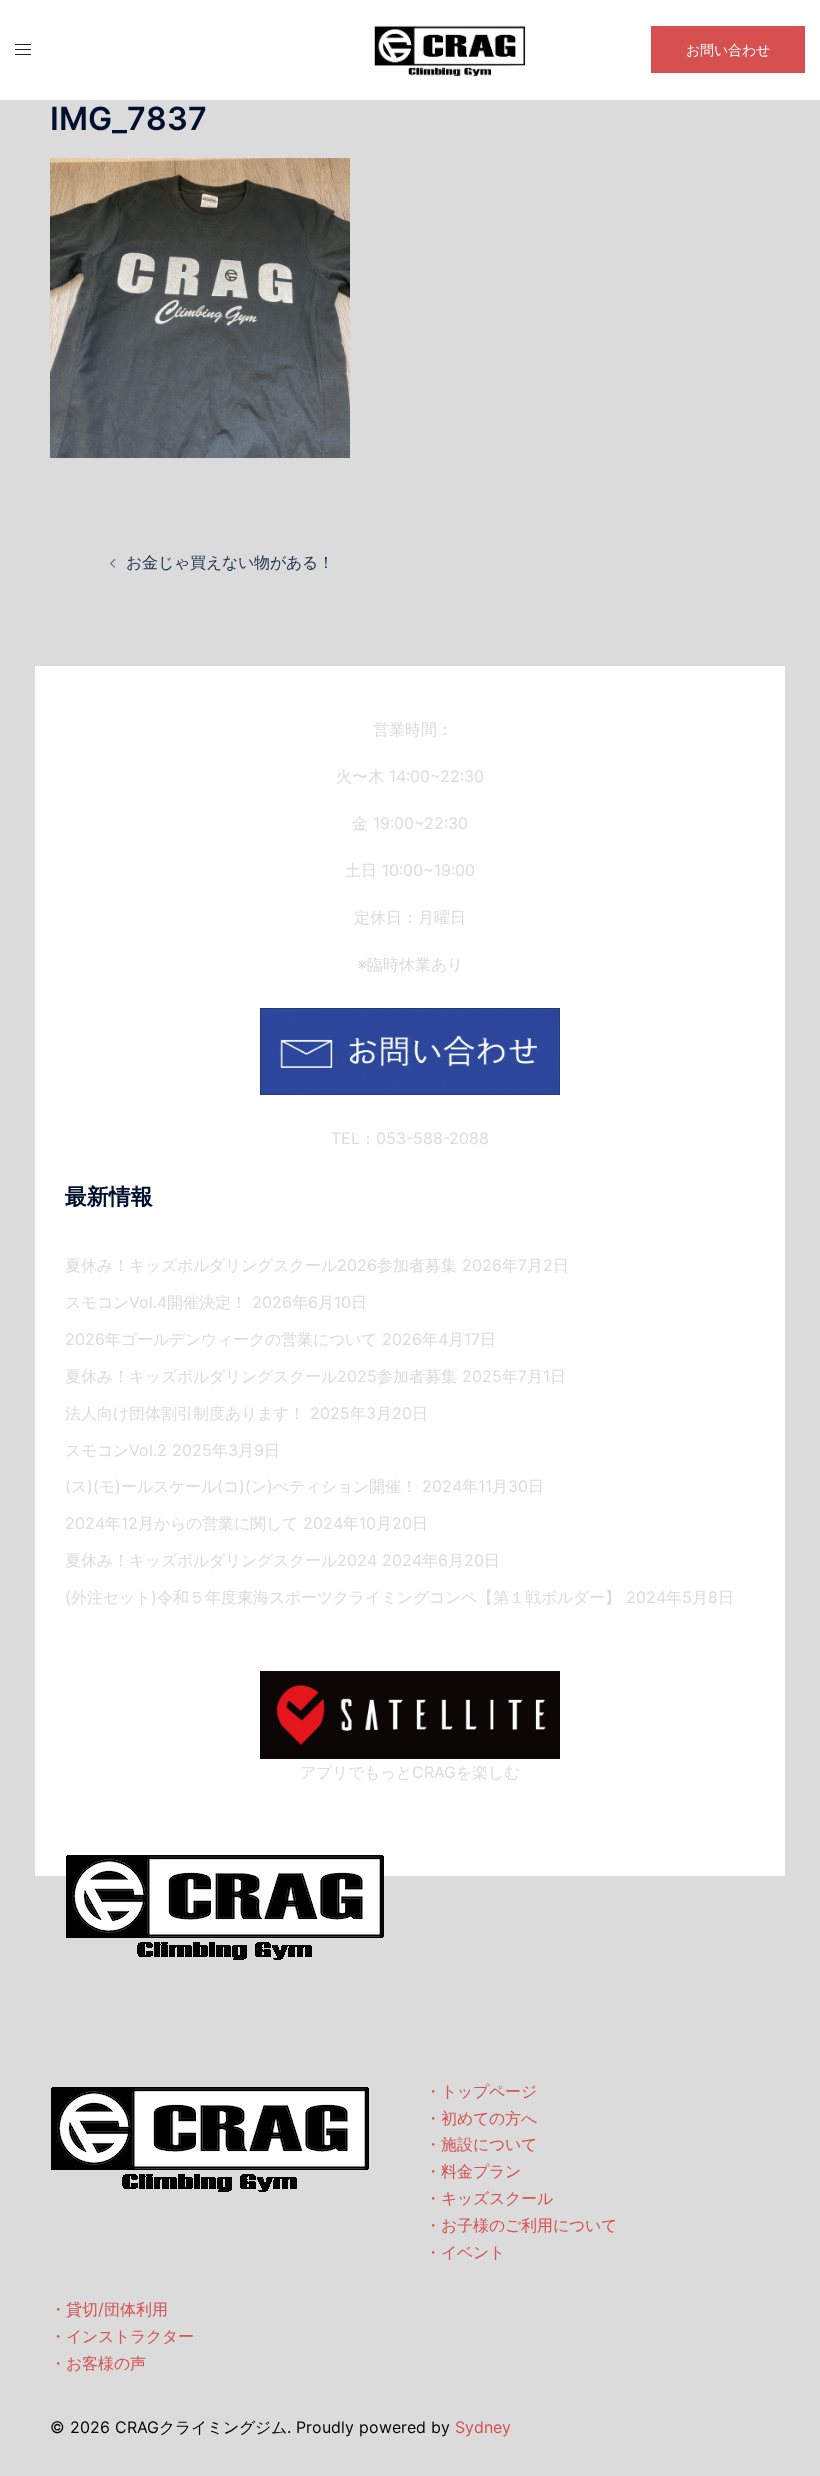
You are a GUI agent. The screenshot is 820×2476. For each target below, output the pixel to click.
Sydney (483, 2427)
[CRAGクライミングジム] (450, 48)
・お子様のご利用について (521, 2225)
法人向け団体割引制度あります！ (185, 1413)
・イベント (465, 2252)
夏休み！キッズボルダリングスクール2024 (221, 1560)
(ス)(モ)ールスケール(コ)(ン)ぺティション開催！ (241, 1486)
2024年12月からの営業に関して (181, 1523)
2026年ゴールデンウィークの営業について (221, 1339)
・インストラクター (122, 2336)
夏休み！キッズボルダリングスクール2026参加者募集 (261, 1265)
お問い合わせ (728, 49)
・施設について (481, 2144)
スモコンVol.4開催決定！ (156, 1302)
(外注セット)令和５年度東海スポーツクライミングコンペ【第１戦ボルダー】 (343, 1597)
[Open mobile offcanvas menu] (23, 49)
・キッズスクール (489, 2198)
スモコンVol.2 (116, 1450)
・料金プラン (473, 2171)
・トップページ (481, 2091)
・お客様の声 (98, 2363)
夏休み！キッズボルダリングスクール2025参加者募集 (261, 1376)
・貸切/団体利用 (109, 2309)
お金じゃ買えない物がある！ (230, 562)
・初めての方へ (481, 2118)
